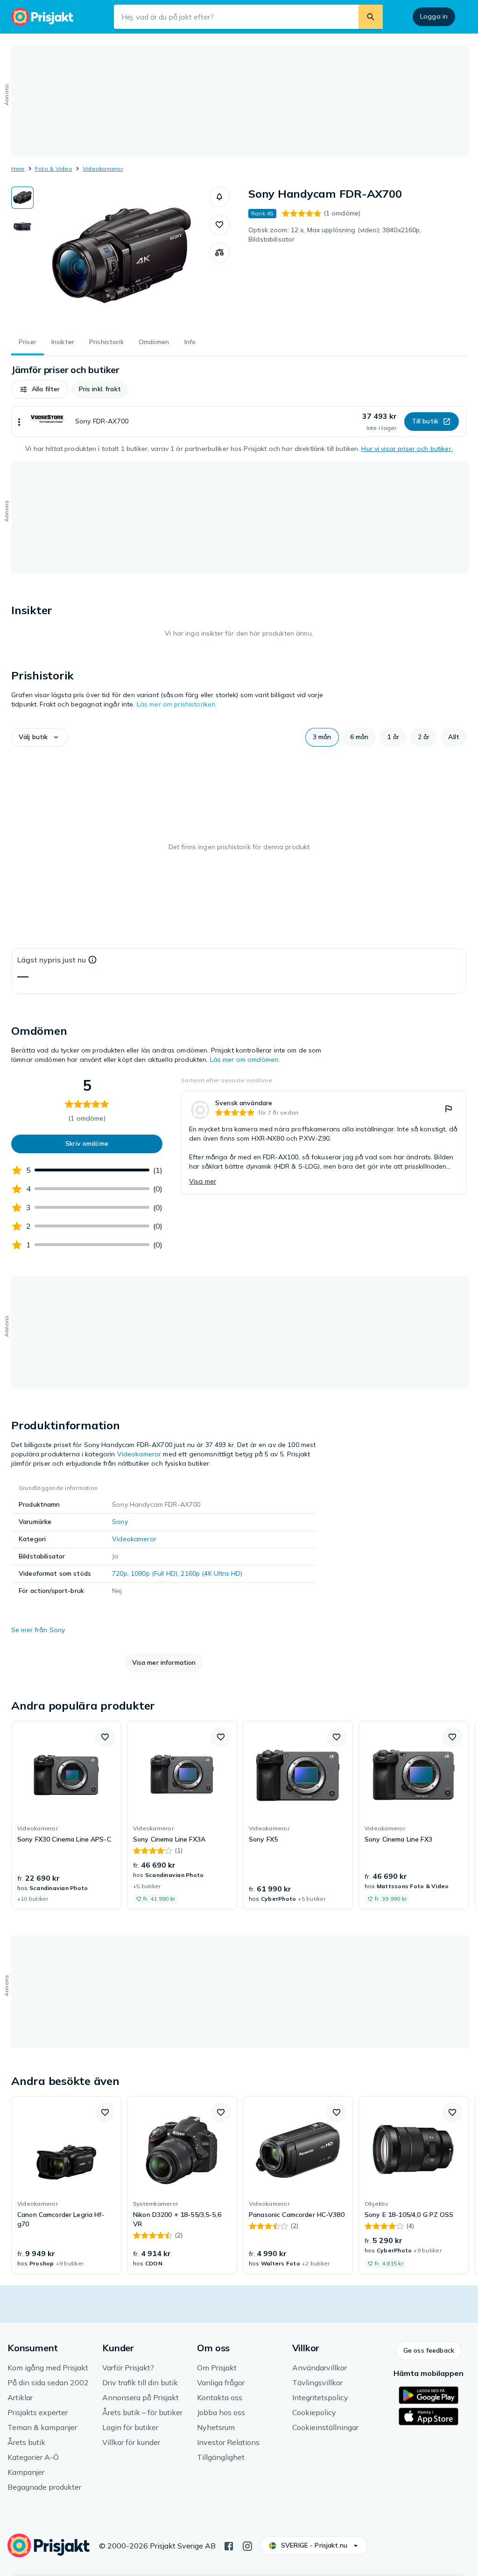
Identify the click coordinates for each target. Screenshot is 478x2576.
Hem (18, 169)
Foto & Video (54, 169)
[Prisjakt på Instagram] (247, 2545)
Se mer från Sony (38, 1630)
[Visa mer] (19, 422)
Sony (120, 1522)
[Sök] (371, 17)
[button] (219, 197)
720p (120, 1573)
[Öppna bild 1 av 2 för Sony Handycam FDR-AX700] (121, 256)
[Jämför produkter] (219, 253)
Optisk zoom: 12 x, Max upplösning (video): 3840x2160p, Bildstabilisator (335, 235)
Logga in (434, 16)
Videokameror (103, 169)
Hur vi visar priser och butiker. (407, 449)
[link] (324, 1143)
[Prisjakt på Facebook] (229, 2545)
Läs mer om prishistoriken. (177, 704)
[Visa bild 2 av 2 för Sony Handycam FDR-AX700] (22, 227)
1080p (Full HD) (154, 1573)
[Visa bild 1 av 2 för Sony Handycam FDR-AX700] (22, 198)
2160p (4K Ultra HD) (211, 1573)
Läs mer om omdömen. (245, 1059)
